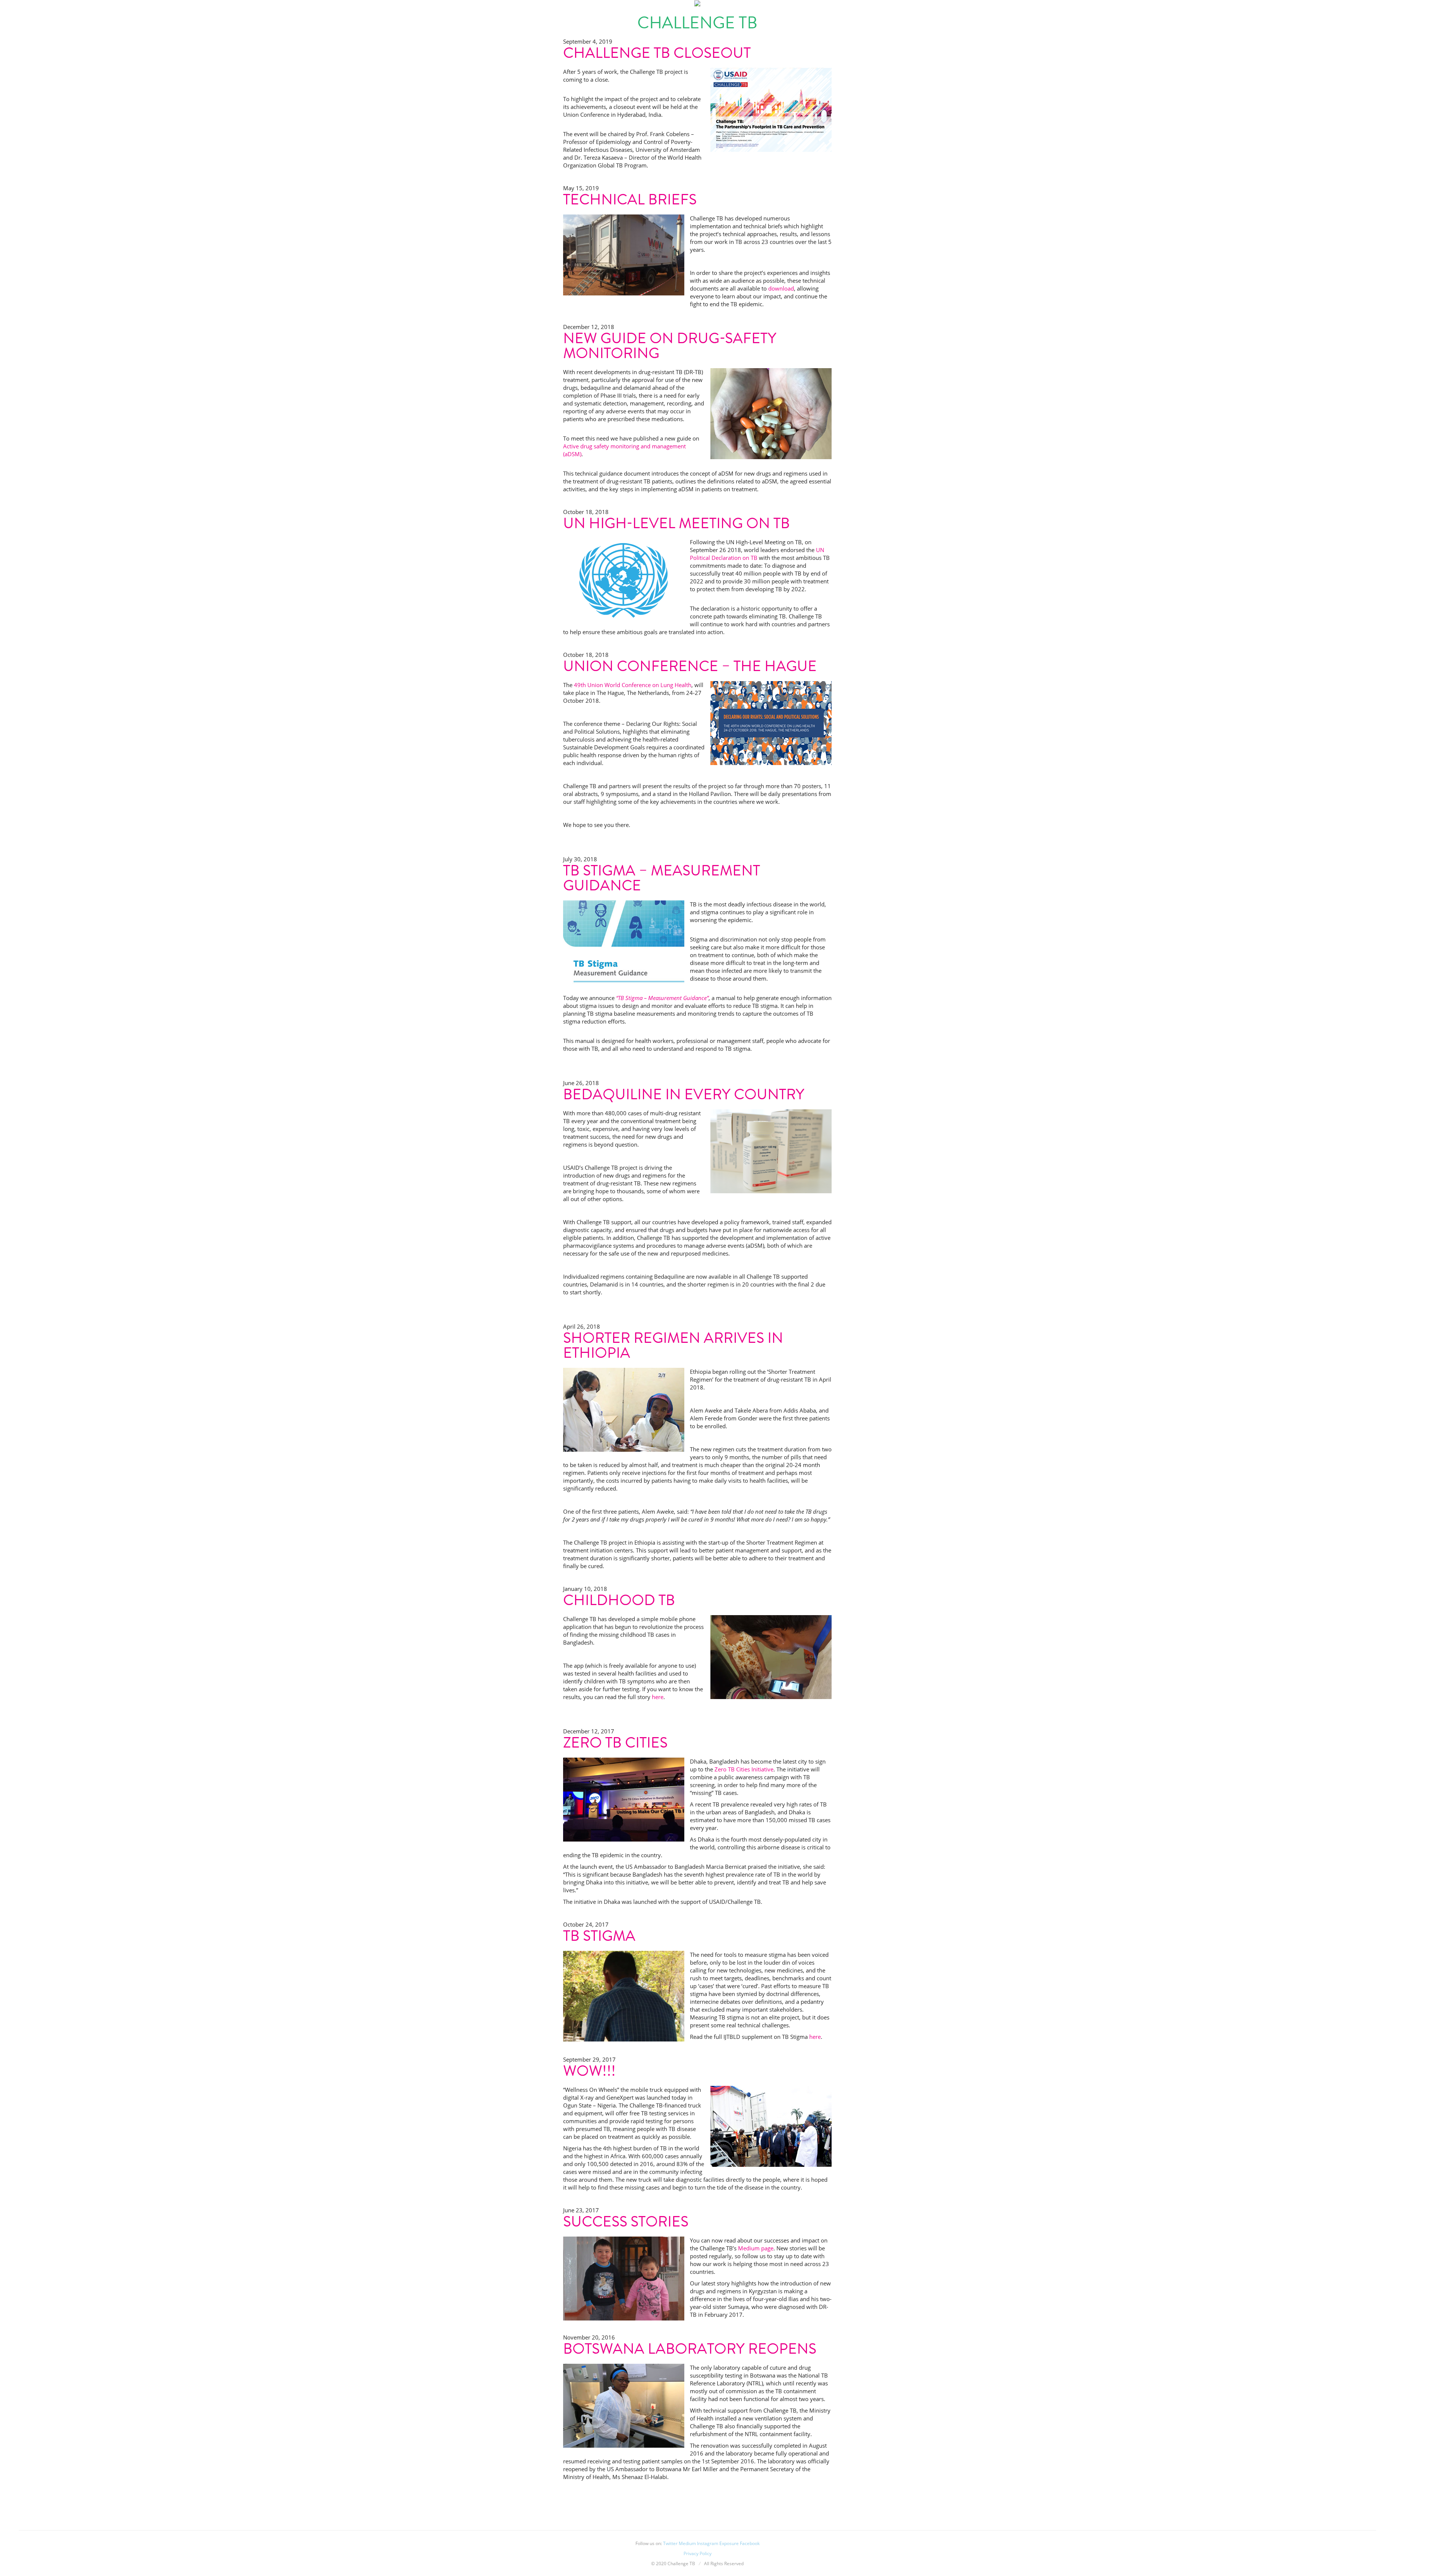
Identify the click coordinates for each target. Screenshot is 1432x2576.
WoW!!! (589, 2071)
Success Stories (626, 2221)
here (658, 1697)
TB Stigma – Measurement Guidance (662, 878)
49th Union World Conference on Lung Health (633, 685)
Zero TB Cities (615, 1743)
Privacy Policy (698, 2553)
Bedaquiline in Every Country (684, 1094)
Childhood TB (619, 1600)
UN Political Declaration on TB (757, 554)
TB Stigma (599, 1936)
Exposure (729, 2543)
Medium (687, 2543)
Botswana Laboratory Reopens (690, 2349)
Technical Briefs (630, 199)
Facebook (750, 2543)
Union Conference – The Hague (690, 666)
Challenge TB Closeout (657, 53)
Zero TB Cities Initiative (744, 1769)
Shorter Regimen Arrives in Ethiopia (673, 1345)
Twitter (670, 2543)
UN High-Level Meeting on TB (676, 523)
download (781, 288)
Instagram (708, 2543)
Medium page (756, 2248)
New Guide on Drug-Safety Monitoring (670, 346)
